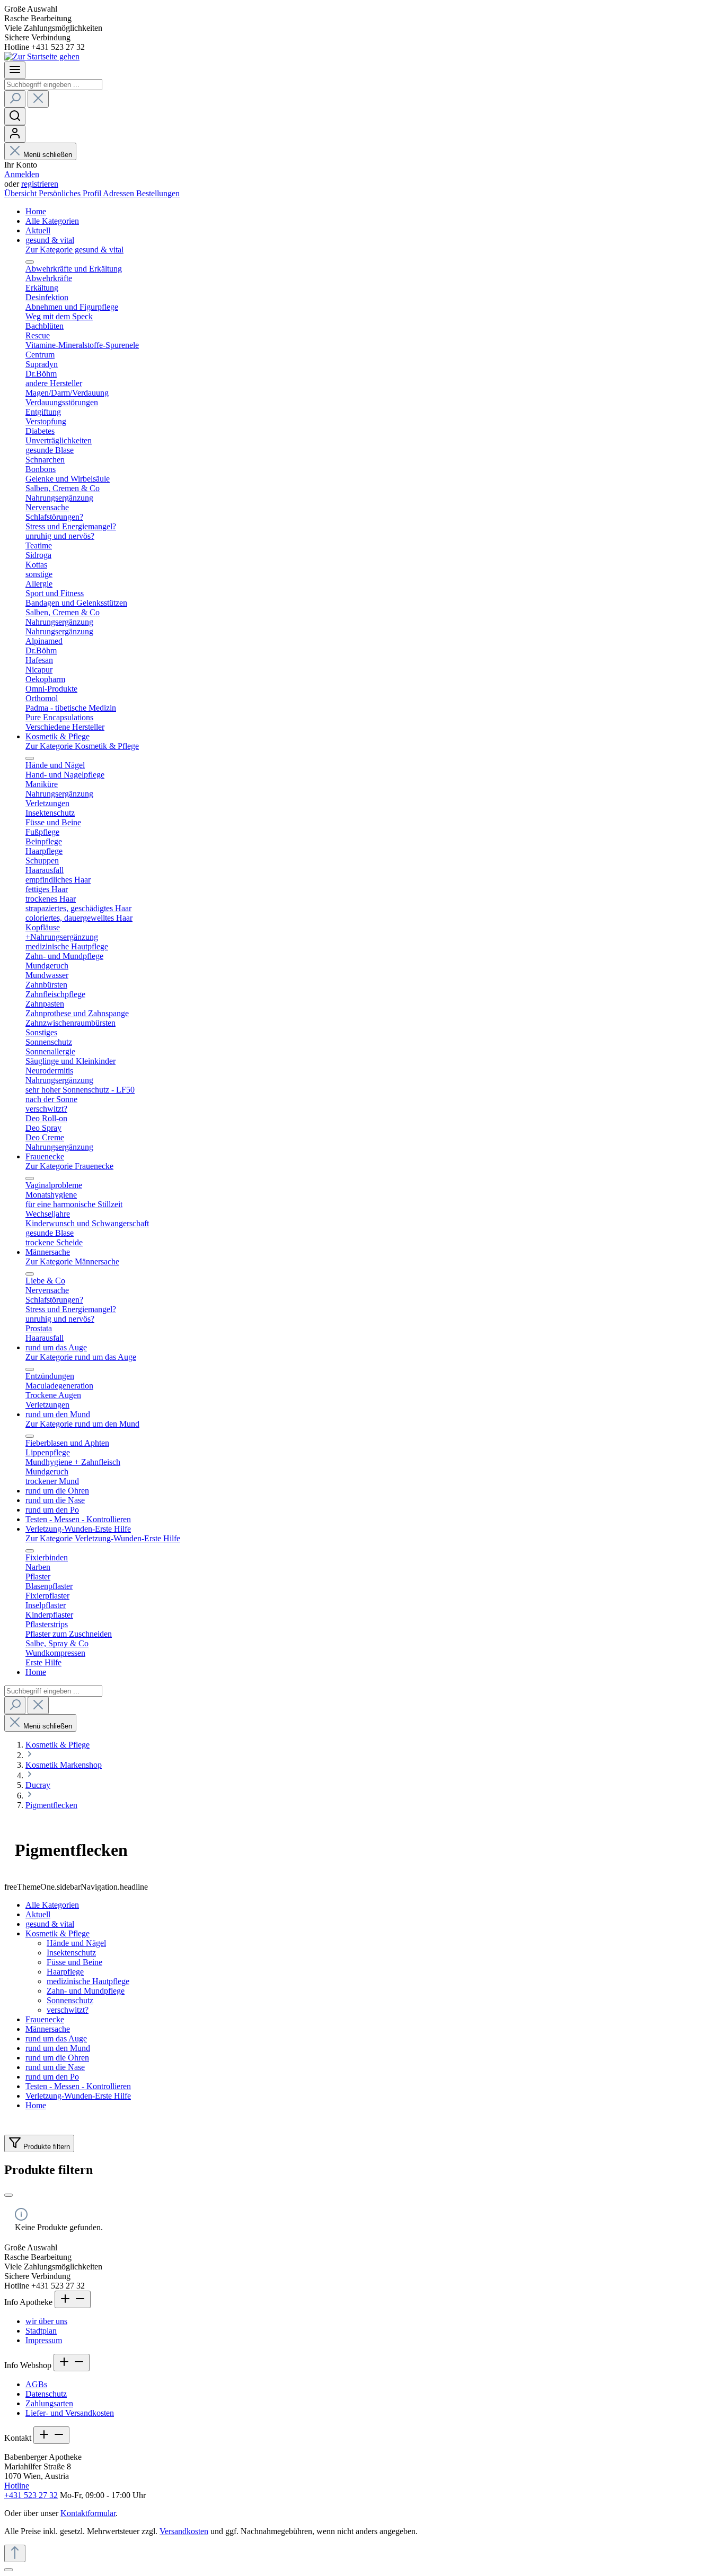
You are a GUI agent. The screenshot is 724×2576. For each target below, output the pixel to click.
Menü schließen (48, 155)
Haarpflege (65, 1972)
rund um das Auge (56, 2038)
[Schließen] (8, 2570)
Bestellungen (158, 193)
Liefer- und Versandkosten (70, 2413)
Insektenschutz (71, 1953)
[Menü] (15, 70)
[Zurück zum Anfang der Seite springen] (15, 2553)
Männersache (48, 2029)
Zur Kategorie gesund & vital (74, 250)
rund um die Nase (55, 2067)
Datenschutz (46, 2394)
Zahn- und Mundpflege (86, 1991)
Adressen (120, 193)
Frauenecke (45, 2019)
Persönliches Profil (71, 193)
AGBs (36, 2384)
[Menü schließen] (30, 262)
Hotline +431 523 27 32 (31, 2490)
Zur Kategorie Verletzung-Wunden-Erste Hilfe (103, 1538)
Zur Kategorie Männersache (72, 1261)
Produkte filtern (46, 2147)
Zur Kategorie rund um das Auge (81, 1357)
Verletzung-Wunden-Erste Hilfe (78, 2096)
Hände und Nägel (76, 1943)
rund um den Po (52, 2077)
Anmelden (22, 174)
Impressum (44, 2340)
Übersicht (21, 193)
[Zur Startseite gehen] (42, 56)
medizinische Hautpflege (88, 1981)
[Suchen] (15, 99)
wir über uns (46, 2321)
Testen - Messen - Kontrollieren (78, 2086)
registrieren (40, 184)
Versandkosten (184, 2531)
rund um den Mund (58, 2048)
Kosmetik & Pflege (58, 1933)
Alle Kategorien (52, 1905)
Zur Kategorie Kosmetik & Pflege (82, 746)
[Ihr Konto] (15, 134)
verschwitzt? (68, 2010)
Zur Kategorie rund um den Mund (82, 1424)
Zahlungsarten (49, 2403)
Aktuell (38, 1914)
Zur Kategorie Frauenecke (69, 1166)
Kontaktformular (88, 2513)
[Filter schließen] (8, 2195)
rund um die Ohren (57, 2058)
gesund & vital (50, 1924)
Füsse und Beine (74, 1962)
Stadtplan (41, 2331)
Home (36, 2105)
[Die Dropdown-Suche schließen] (38, 99)
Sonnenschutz (70, 2000)
